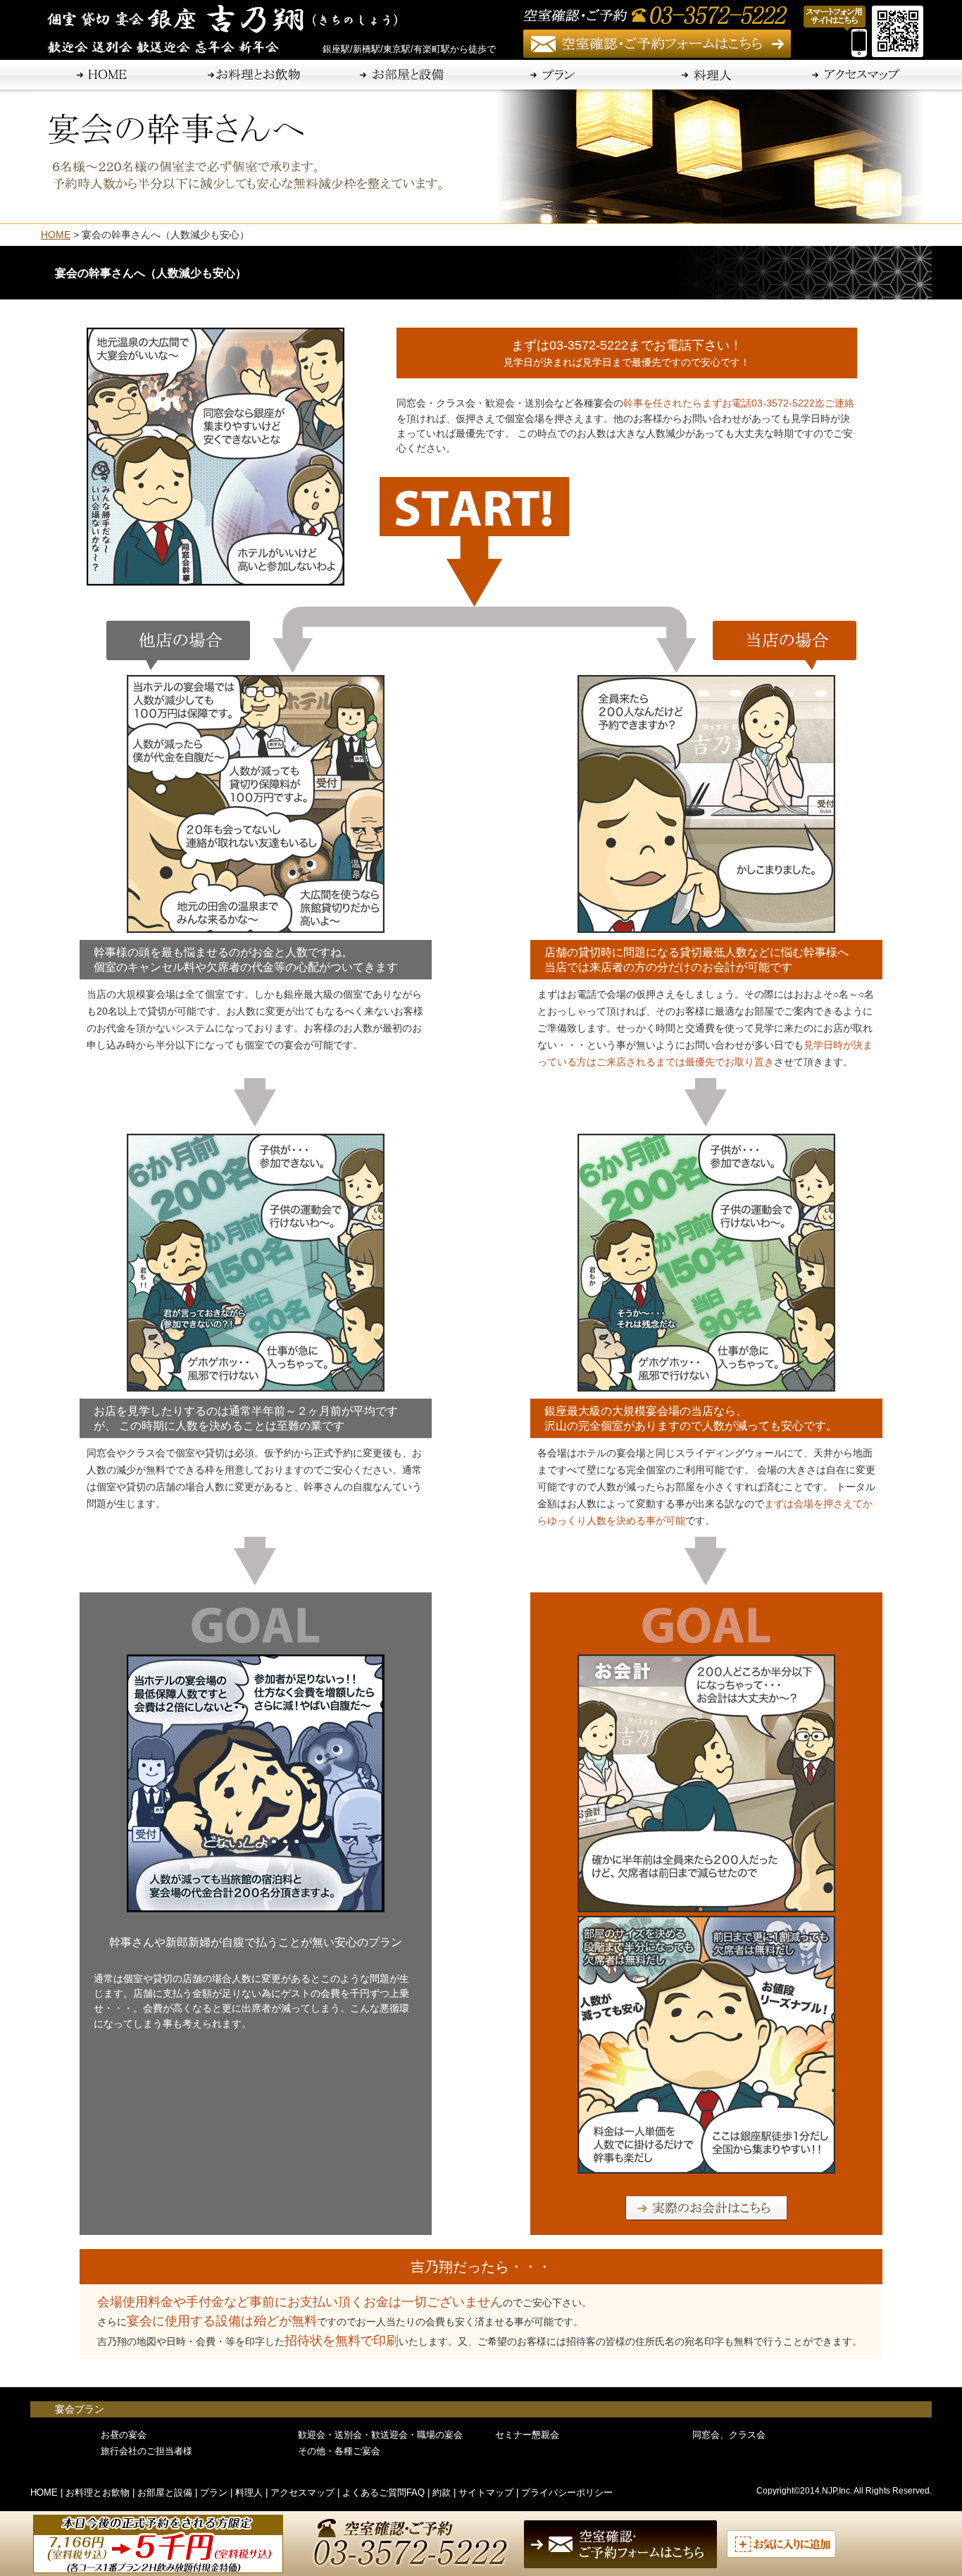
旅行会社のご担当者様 (146, 2451)
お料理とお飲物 (98, 2493)
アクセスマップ (302, 2493)
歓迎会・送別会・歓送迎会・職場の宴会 (380, 2435)
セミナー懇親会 (527, 2435)
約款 (442, 2493)
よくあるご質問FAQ (383, 2493)
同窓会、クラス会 (729, 2435)
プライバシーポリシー (567, 2493)
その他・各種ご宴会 (339, 2451)
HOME (56, 235)
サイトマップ (486, 2493)
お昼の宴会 (124, 2435)
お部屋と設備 (165, 2493)
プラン (214, 2493)
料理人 (249, 2493)
